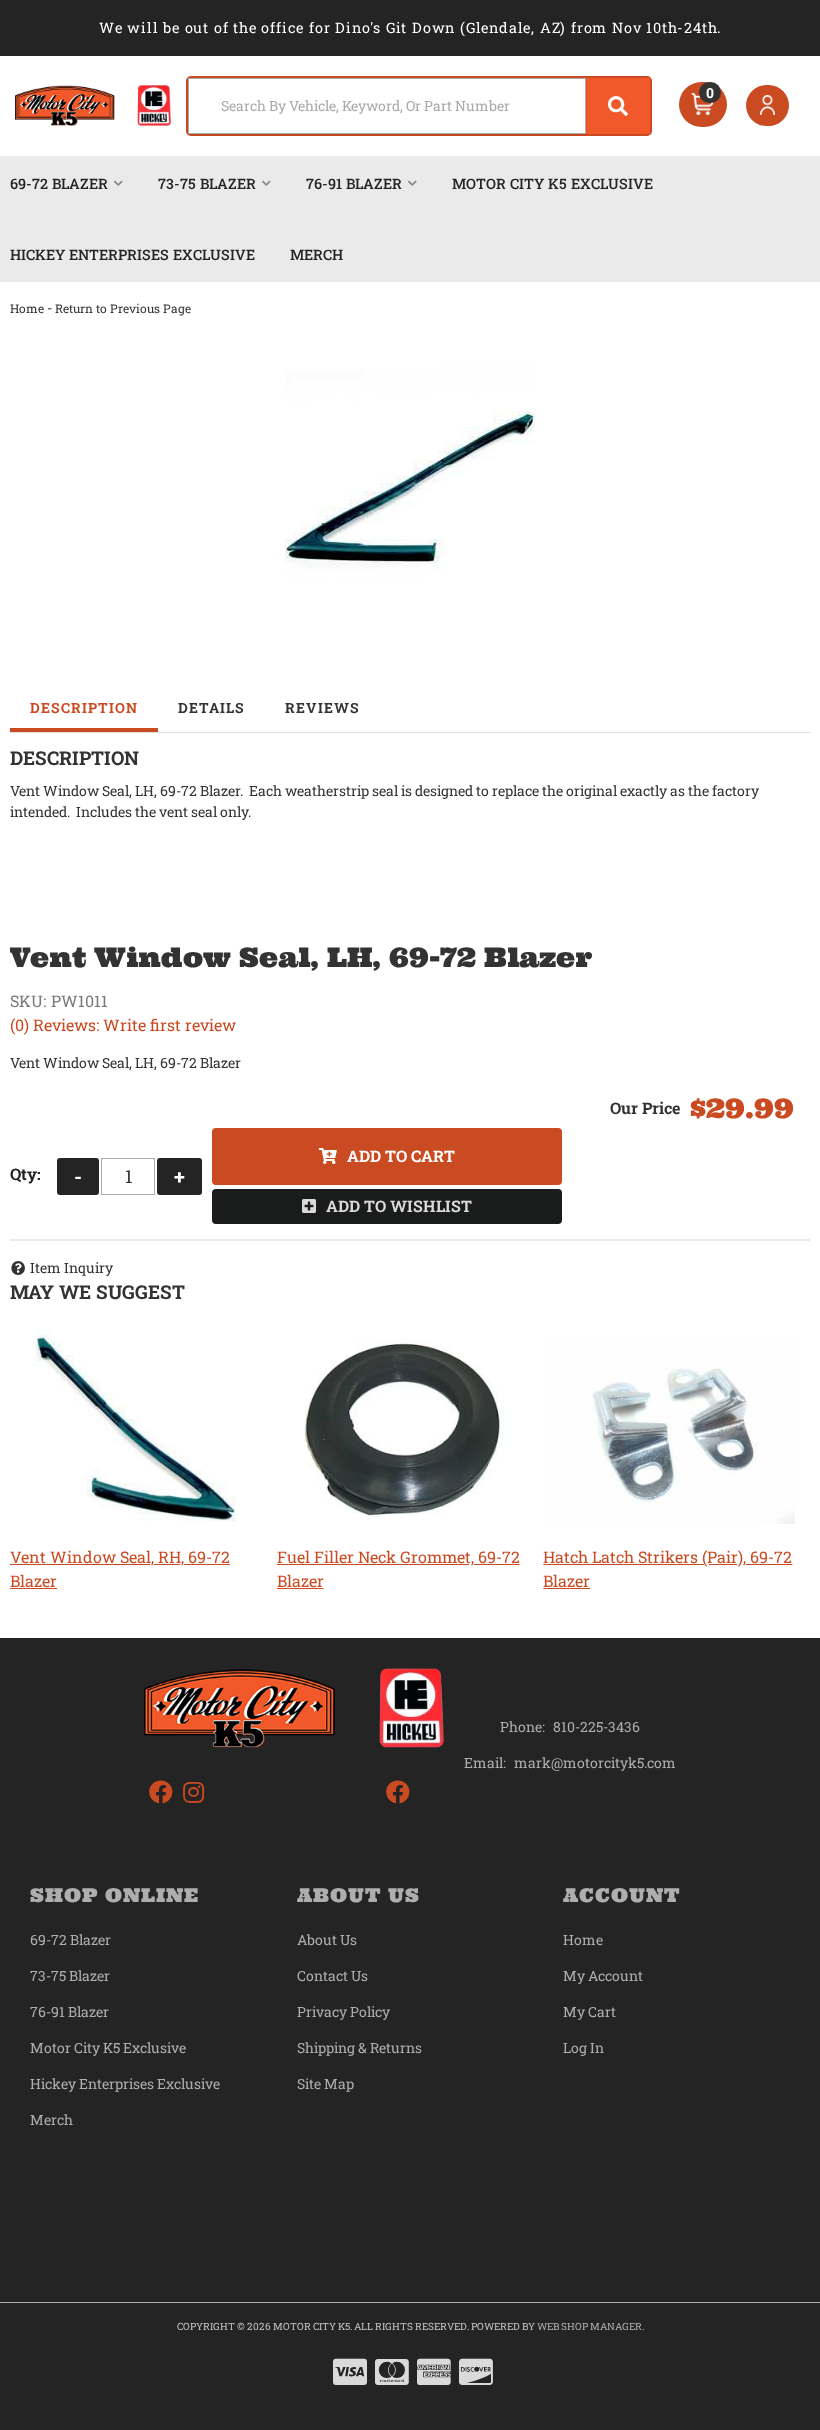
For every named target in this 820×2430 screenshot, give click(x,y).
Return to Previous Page (123, 308)
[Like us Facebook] (161, 1792)
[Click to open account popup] (768, 106)
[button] (419, 106)
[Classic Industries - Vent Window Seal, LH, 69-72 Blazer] (410, 488)
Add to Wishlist (399, 1205)
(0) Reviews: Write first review (123, 1024)
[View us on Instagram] (193, 1792)
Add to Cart (401, 1155)
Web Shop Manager (589, 2326)
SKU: (28, 1000)
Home (27, 308)
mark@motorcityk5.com (595, 1763)
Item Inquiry (71, 1267)
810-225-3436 (596, 1726)
